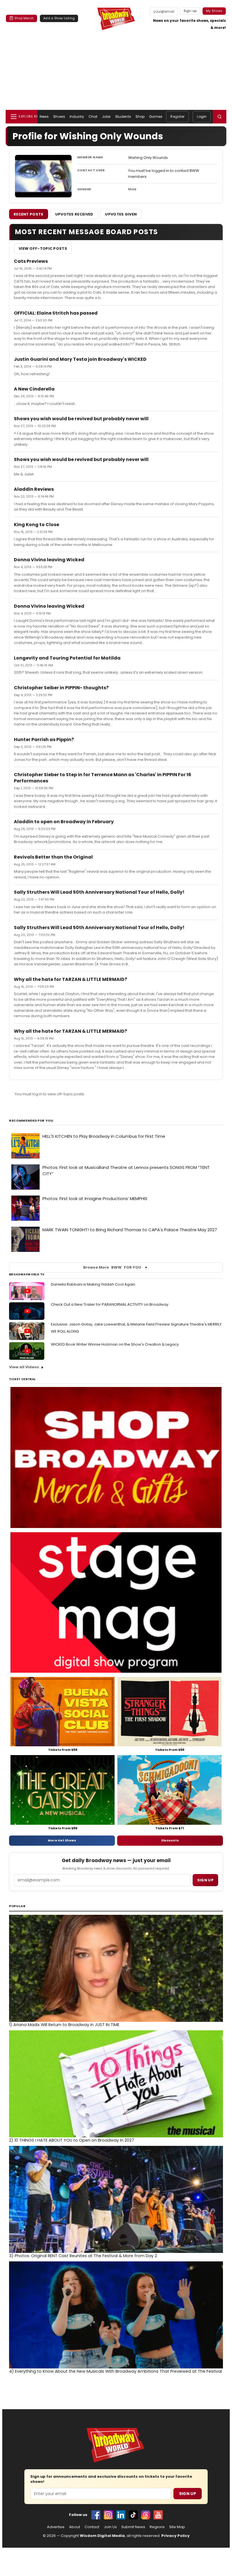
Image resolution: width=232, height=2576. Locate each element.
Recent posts (29, 214)
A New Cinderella (34, 389)
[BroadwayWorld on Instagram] (108, 2515)
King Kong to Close (36, 525)
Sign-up (190, 11)
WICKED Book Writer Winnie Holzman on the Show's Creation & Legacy (115, 1344)
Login (202, 117)
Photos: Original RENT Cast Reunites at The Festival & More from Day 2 (83, 2256)
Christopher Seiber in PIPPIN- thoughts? (61, 688)
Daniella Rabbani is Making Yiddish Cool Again (93, 1284)
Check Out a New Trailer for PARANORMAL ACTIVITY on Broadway (110, 1304)
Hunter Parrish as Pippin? (44, 739)
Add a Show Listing (59, 18)
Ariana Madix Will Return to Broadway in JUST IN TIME (64, 2025)
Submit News (133, 2527)
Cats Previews (31, 261)
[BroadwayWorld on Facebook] (96, 2515)
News (44, 117)
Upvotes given (121, 214)
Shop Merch (24, 18)
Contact (92, 2527)
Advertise (56, 2527)
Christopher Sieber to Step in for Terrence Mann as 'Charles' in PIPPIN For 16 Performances (103, 778)
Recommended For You (31, 1121)
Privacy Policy (175, 2536)
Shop (140, 117)
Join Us (110, 2527)
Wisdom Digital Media (102, 2536)
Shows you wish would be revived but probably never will (81, 419)
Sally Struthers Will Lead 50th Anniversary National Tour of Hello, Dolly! (99, 892)
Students (123, 117)
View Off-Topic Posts (43, 248)
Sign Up (188, 2494)
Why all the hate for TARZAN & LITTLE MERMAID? (70, 979)
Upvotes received (74, 214)
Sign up (205, 1880)
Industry (77, 117)
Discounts (170, 1840)
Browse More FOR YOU (112, 1267)
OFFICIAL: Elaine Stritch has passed (56, 313)
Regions (157, 2527)
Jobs (106, 117)
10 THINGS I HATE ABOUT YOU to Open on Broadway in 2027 (72, 2140)
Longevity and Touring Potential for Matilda (67, 658)
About (75, 2527)
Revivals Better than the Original (53, 857)
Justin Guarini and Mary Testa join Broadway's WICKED (80, 359)
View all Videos (24, 1367)
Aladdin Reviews (34, 489)
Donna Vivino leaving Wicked (49, 560)
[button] (220, 117)
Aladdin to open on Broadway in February (64, 822)
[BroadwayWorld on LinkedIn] (121, 2515)
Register (177, 117)
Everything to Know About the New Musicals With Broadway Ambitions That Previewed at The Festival (115, 2371)
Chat (93, 117)
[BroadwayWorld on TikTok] (133, 2515)
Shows (59, 117)
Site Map (177, 2527)
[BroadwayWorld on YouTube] (158, 2515)
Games (156, 117)
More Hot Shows (62, 1840)
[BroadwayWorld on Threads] (146, 2515)
